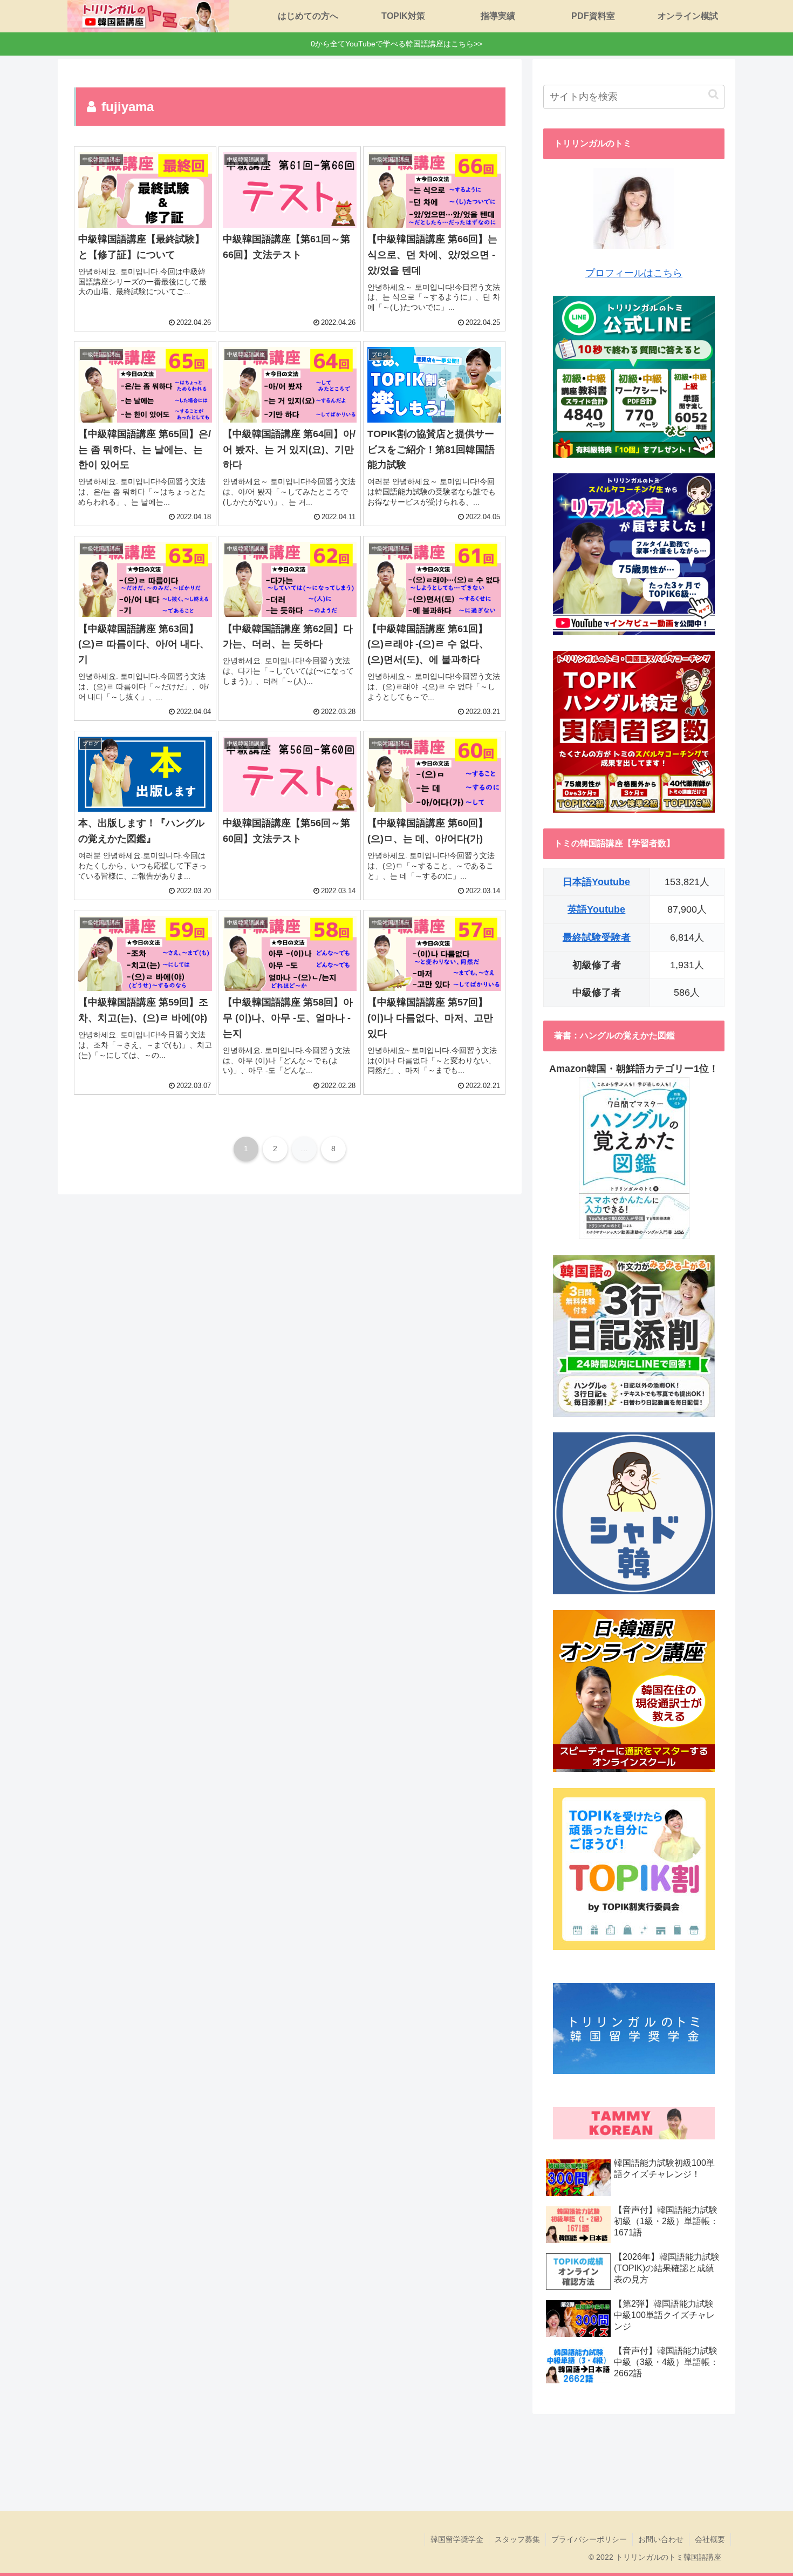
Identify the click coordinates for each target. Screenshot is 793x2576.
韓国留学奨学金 (457, 2539)
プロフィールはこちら (634, 273)
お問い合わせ (661, 2539)
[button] (713, 94)
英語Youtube (596, 909)
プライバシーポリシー (589, 2539)
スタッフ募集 (517, 2539)
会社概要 (710, 2539)
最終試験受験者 (597, 937)
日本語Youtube (596, 882)
